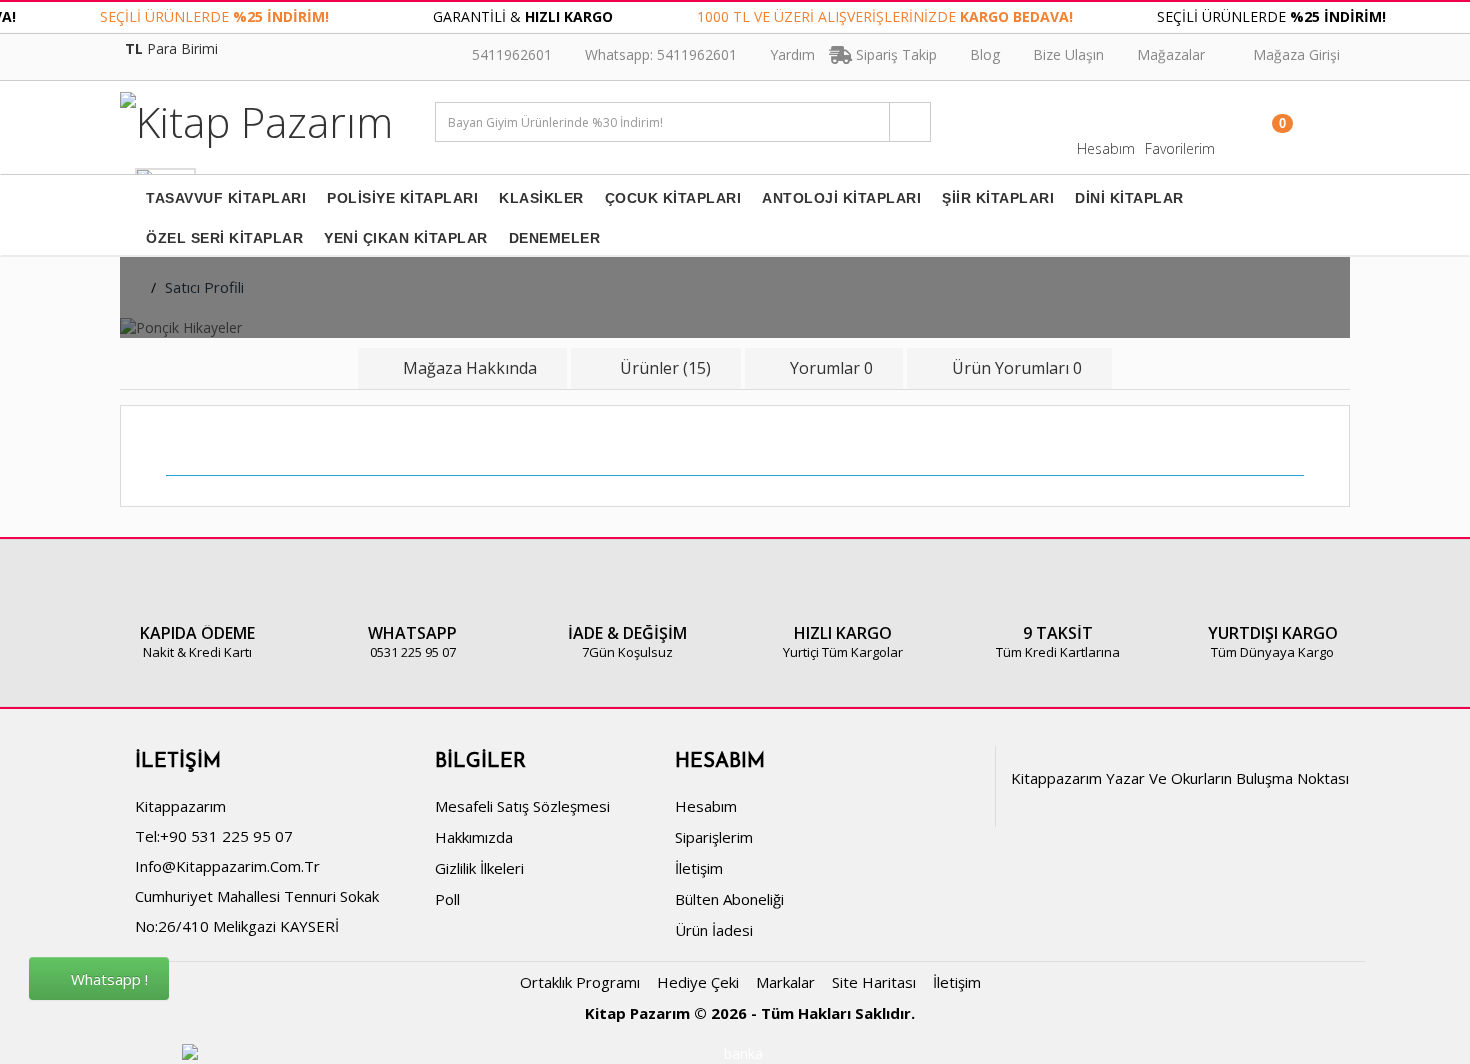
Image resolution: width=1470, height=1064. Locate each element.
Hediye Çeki (698, 982)
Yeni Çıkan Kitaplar (406, 238)
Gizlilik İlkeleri (479, 868)
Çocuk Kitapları (673, 198)
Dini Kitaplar (1129, 198)
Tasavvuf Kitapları (226, 198)
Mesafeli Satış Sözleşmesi (522, 806)
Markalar (785, 982)
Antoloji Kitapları (841, 198)
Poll (447, 899)
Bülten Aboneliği (729, 899)
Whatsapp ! (107, 979)
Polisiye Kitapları (402, 198)
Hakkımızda (474, 837)
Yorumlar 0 (831, 368)
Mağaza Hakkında (470, 368)
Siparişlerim (714, 837)
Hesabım (1106, 148)
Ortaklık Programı (580, 982)
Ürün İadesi (714, 930)
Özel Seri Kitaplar (224, 238)
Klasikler (541, 198)
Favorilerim (1180, 148)
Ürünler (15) (663, 368)
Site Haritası (874, 982)
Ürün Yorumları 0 (1017, 368)
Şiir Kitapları (998, 198)
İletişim (699, 868)
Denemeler (555, 238)
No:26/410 (172, 926)
